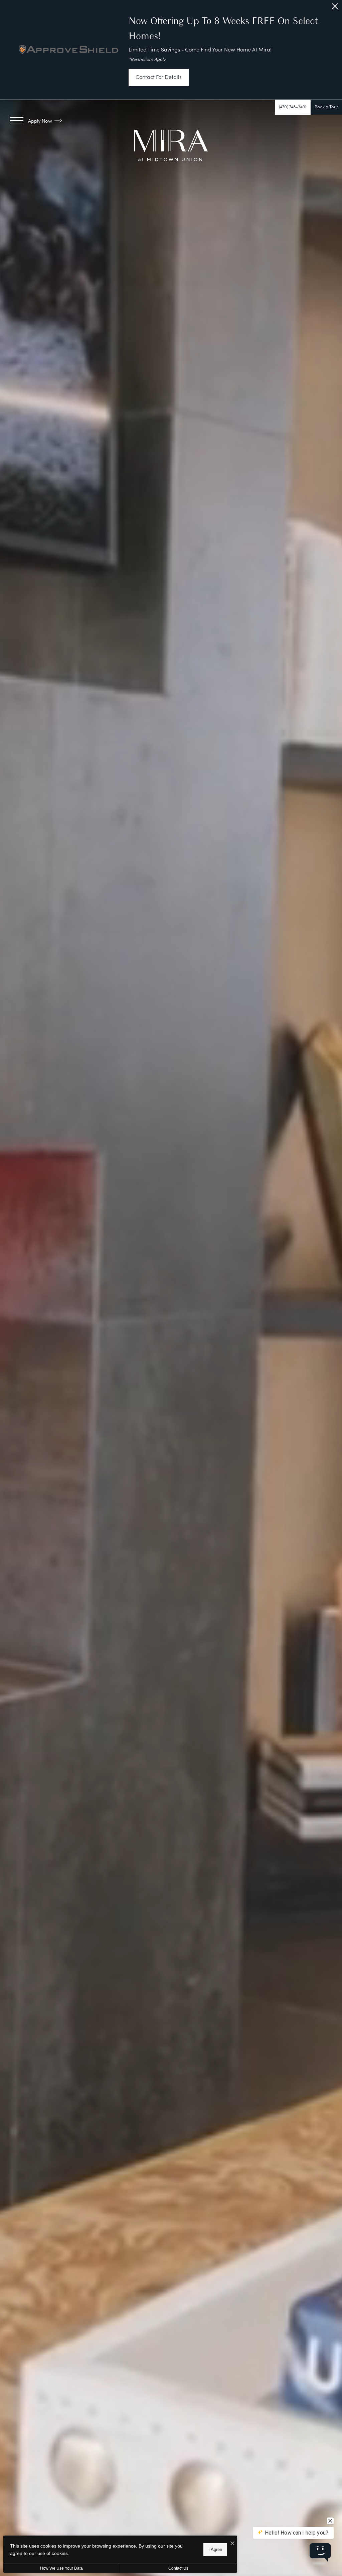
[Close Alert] (335, 8)
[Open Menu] (17, 120)
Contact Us (178, 2568)
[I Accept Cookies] (232, 2543)
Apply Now (41, 121)
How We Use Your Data (61, 2568)
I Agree (215, 2549)
